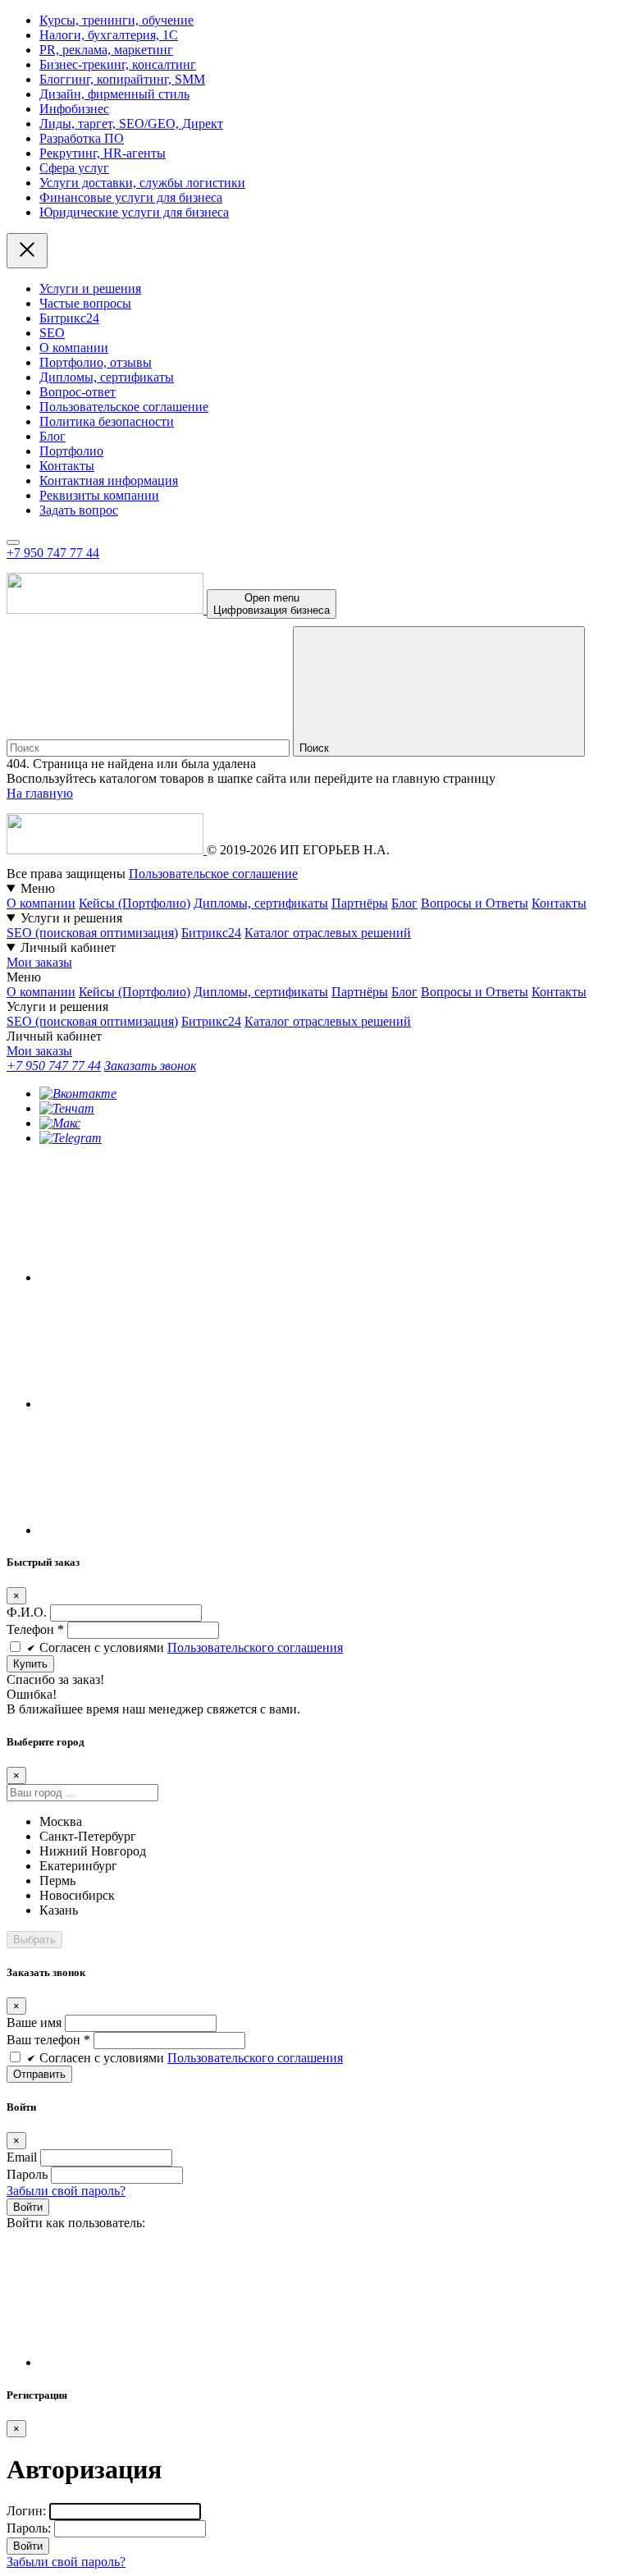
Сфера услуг (74, 168)
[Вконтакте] (78, 1094)
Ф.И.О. (28, 1612)
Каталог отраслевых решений (328, 933)
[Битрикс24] (162, 2362)
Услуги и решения (90, 288)
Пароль (27, 2174)
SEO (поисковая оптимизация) (92, 933)
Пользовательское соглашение (124, 407)
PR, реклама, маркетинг (106, 50)
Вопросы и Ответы (475, 903)
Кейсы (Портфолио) (135, 903)
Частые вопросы (85, 303)
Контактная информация (109, 480)
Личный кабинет (68, 947)
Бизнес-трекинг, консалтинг (118, 64)
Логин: (26, 2511)
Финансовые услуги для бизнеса (131, 197)
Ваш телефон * (48, 2040)
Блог (52, 436)
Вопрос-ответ (78, 392)
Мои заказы (39, 962)
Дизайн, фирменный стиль (114, 94)
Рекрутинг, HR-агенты (103, 153)
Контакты (67, 466)
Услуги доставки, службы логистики (142, 183)
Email (22, 2157)
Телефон (35, 1629)
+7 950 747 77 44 (53, 553)
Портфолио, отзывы (96, 362)
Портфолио (71, 451)
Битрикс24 (69, 318)
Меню (38, 888)
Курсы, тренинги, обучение (116, 20)
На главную (40, 793)
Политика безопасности (107, 421)
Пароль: (29, 2528)
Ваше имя (34, 2022)
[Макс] (60, 1123)
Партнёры (360, 903)
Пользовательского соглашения (255, 1647)
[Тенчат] (67, 1108)
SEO (52, 333)
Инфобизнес (74, 109)
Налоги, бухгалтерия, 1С (109, 35)
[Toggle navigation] (13, 542)
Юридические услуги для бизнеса (134, 212)
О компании (74, 348)
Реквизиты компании (99, 495)
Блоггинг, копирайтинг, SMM (122, 79)
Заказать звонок (150, 1066)
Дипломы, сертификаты (107, 377)
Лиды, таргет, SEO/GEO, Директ (131, 124)
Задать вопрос (79, 510)
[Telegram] (71, 1138)
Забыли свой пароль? (66, 2191)
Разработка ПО (82, 138)
